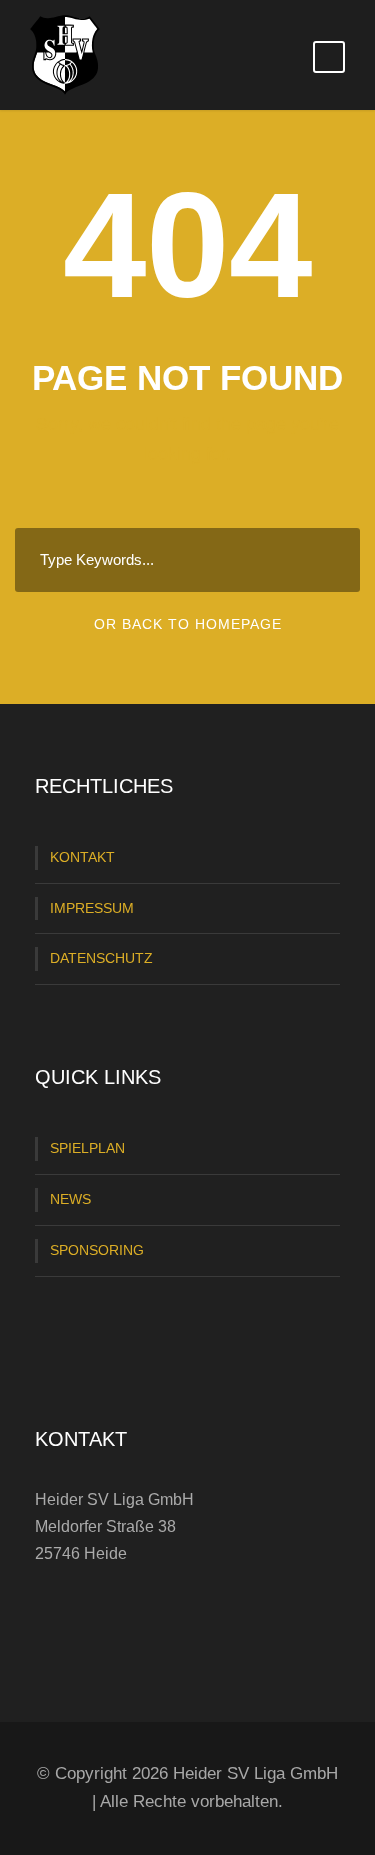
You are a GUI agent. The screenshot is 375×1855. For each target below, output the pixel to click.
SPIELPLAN (87, 1148)
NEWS (70, 1199)
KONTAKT (82, 857)
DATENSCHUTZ (101, 958)
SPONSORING (97, 1250)
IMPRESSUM (92, 908)
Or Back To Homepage (188, 624)
